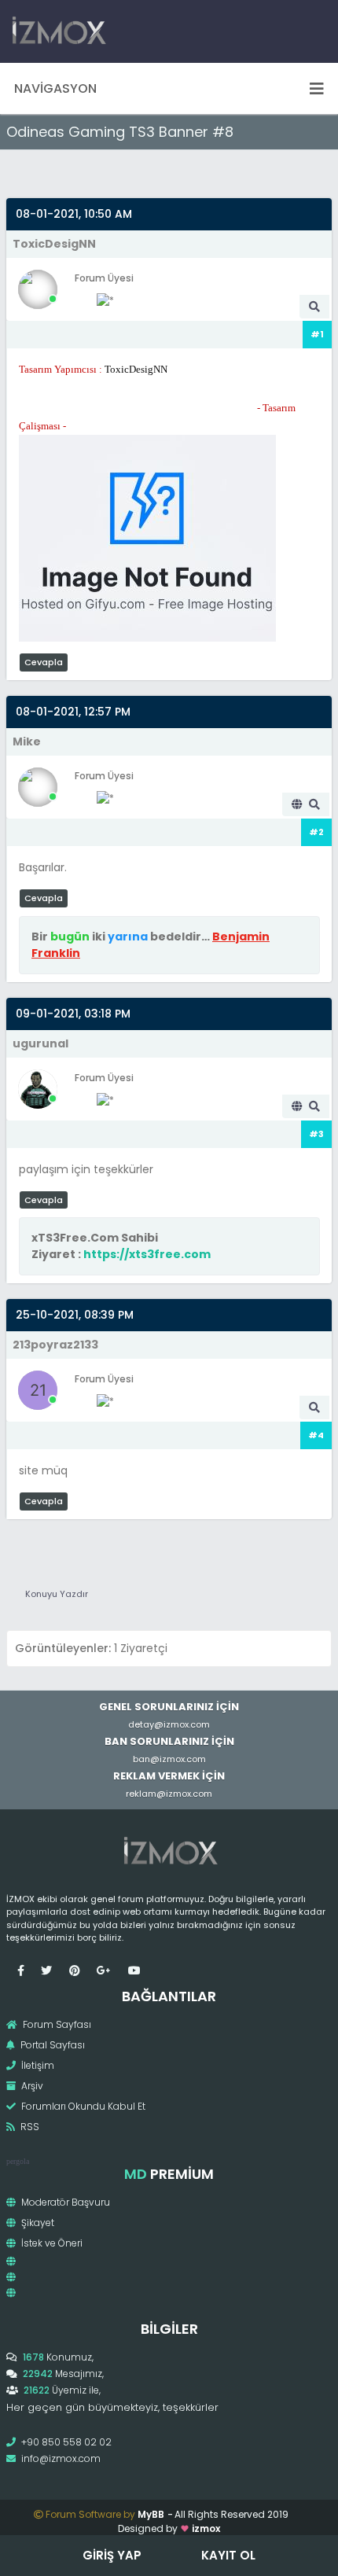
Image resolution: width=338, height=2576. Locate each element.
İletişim (37, 2065)
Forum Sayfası (56, 2024)
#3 (316, 1134)
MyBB (151, 2514)
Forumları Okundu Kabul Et (82, 2106)
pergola (18, 2161)
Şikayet (37, 2223)
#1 (317, 334)
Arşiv (31, 2086)
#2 (316, 832)
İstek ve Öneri (51, 2243)
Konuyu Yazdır (57, 1594)
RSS (29, 2127)
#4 (316, 1435)
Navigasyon (55, 88)
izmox (206, 2528)
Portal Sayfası (51, 2045)
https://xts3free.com (147, 1254)
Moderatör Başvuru (64, 2202)
